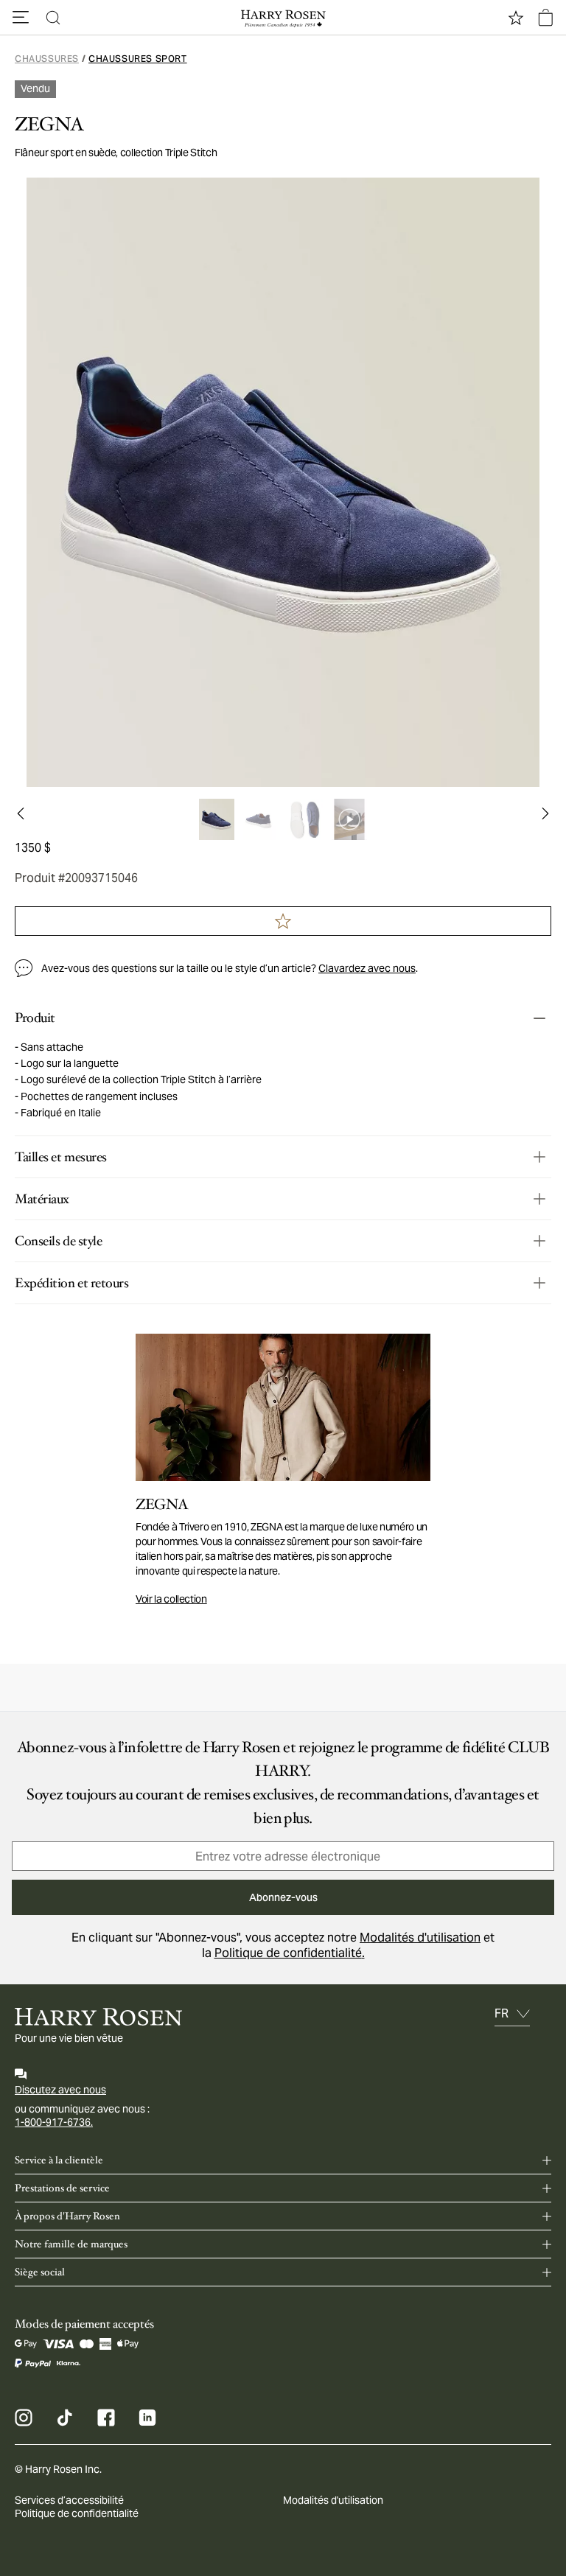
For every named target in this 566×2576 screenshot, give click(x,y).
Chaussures (47, 59)
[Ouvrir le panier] (545, 18)
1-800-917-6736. (54, 2122)
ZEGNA (49, 125)
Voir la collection (171, 1599)
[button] (21, 18)
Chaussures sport (138, 59)
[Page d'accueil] (283, 18)
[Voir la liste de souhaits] (516, 18)
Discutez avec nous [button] (60, 2090)
